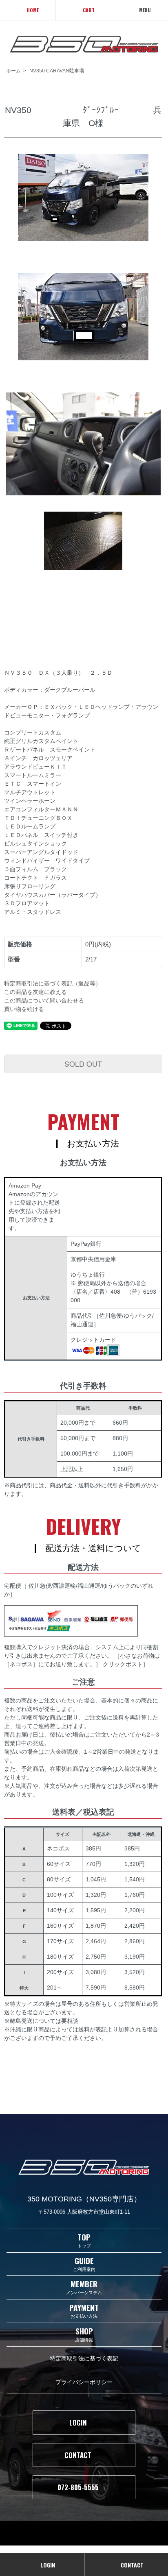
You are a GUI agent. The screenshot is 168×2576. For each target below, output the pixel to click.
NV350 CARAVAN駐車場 (57, 71)
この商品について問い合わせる (44, 1000)
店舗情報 (84, 2334)
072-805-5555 (78, 2487)
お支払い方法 (84, 2311)
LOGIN (78, 2422)
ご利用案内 (84, 2264)
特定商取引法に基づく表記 (84, 2358)
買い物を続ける (24, 1009)
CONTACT (78, 2455)
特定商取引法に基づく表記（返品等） (53, 983)
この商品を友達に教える (35, 992)
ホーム (13, 71)
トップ (84, 2240)
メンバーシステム (84, 2287)
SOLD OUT (83, 1064)
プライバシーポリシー (84, 2381)
